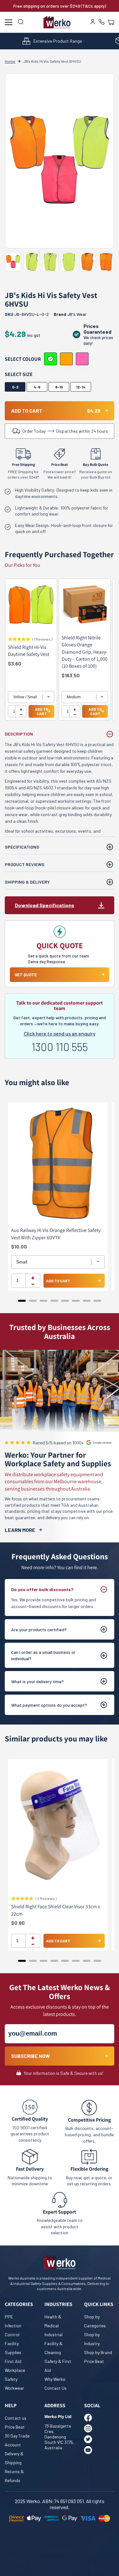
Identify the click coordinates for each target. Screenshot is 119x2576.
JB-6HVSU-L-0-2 (27, 314)
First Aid (13, 2361)
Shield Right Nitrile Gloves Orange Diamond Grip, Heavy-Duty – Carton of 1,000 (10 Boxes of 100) (85, 652)
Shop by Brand (98, 2352)
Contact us (16, 2418)
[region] (60, 653)
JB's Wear (77, 314)
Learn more (20, 1530)
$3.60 (15, 663)
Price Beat (94, 2361)
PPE (9, 2317)
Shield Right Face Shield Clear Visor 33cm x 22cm (56, 1910)
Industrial (53, 2334)
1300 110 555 (60, 1047)
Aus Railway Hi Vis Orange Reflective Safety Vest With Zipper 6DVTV (56, 1234)
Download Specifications (45, 905)
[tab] (22, 1301)
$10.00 (19, 1246)
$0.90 (18, 1923)
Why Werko (55, 2379)
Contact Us (56, 2388)
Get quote (26, 975)
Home (10, 61)
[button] (111, 22)
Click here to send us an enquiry (60, 1033)
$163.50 (71, 675)
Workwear (14, 2388)
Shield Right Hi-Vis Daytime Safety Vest (29, 651)
